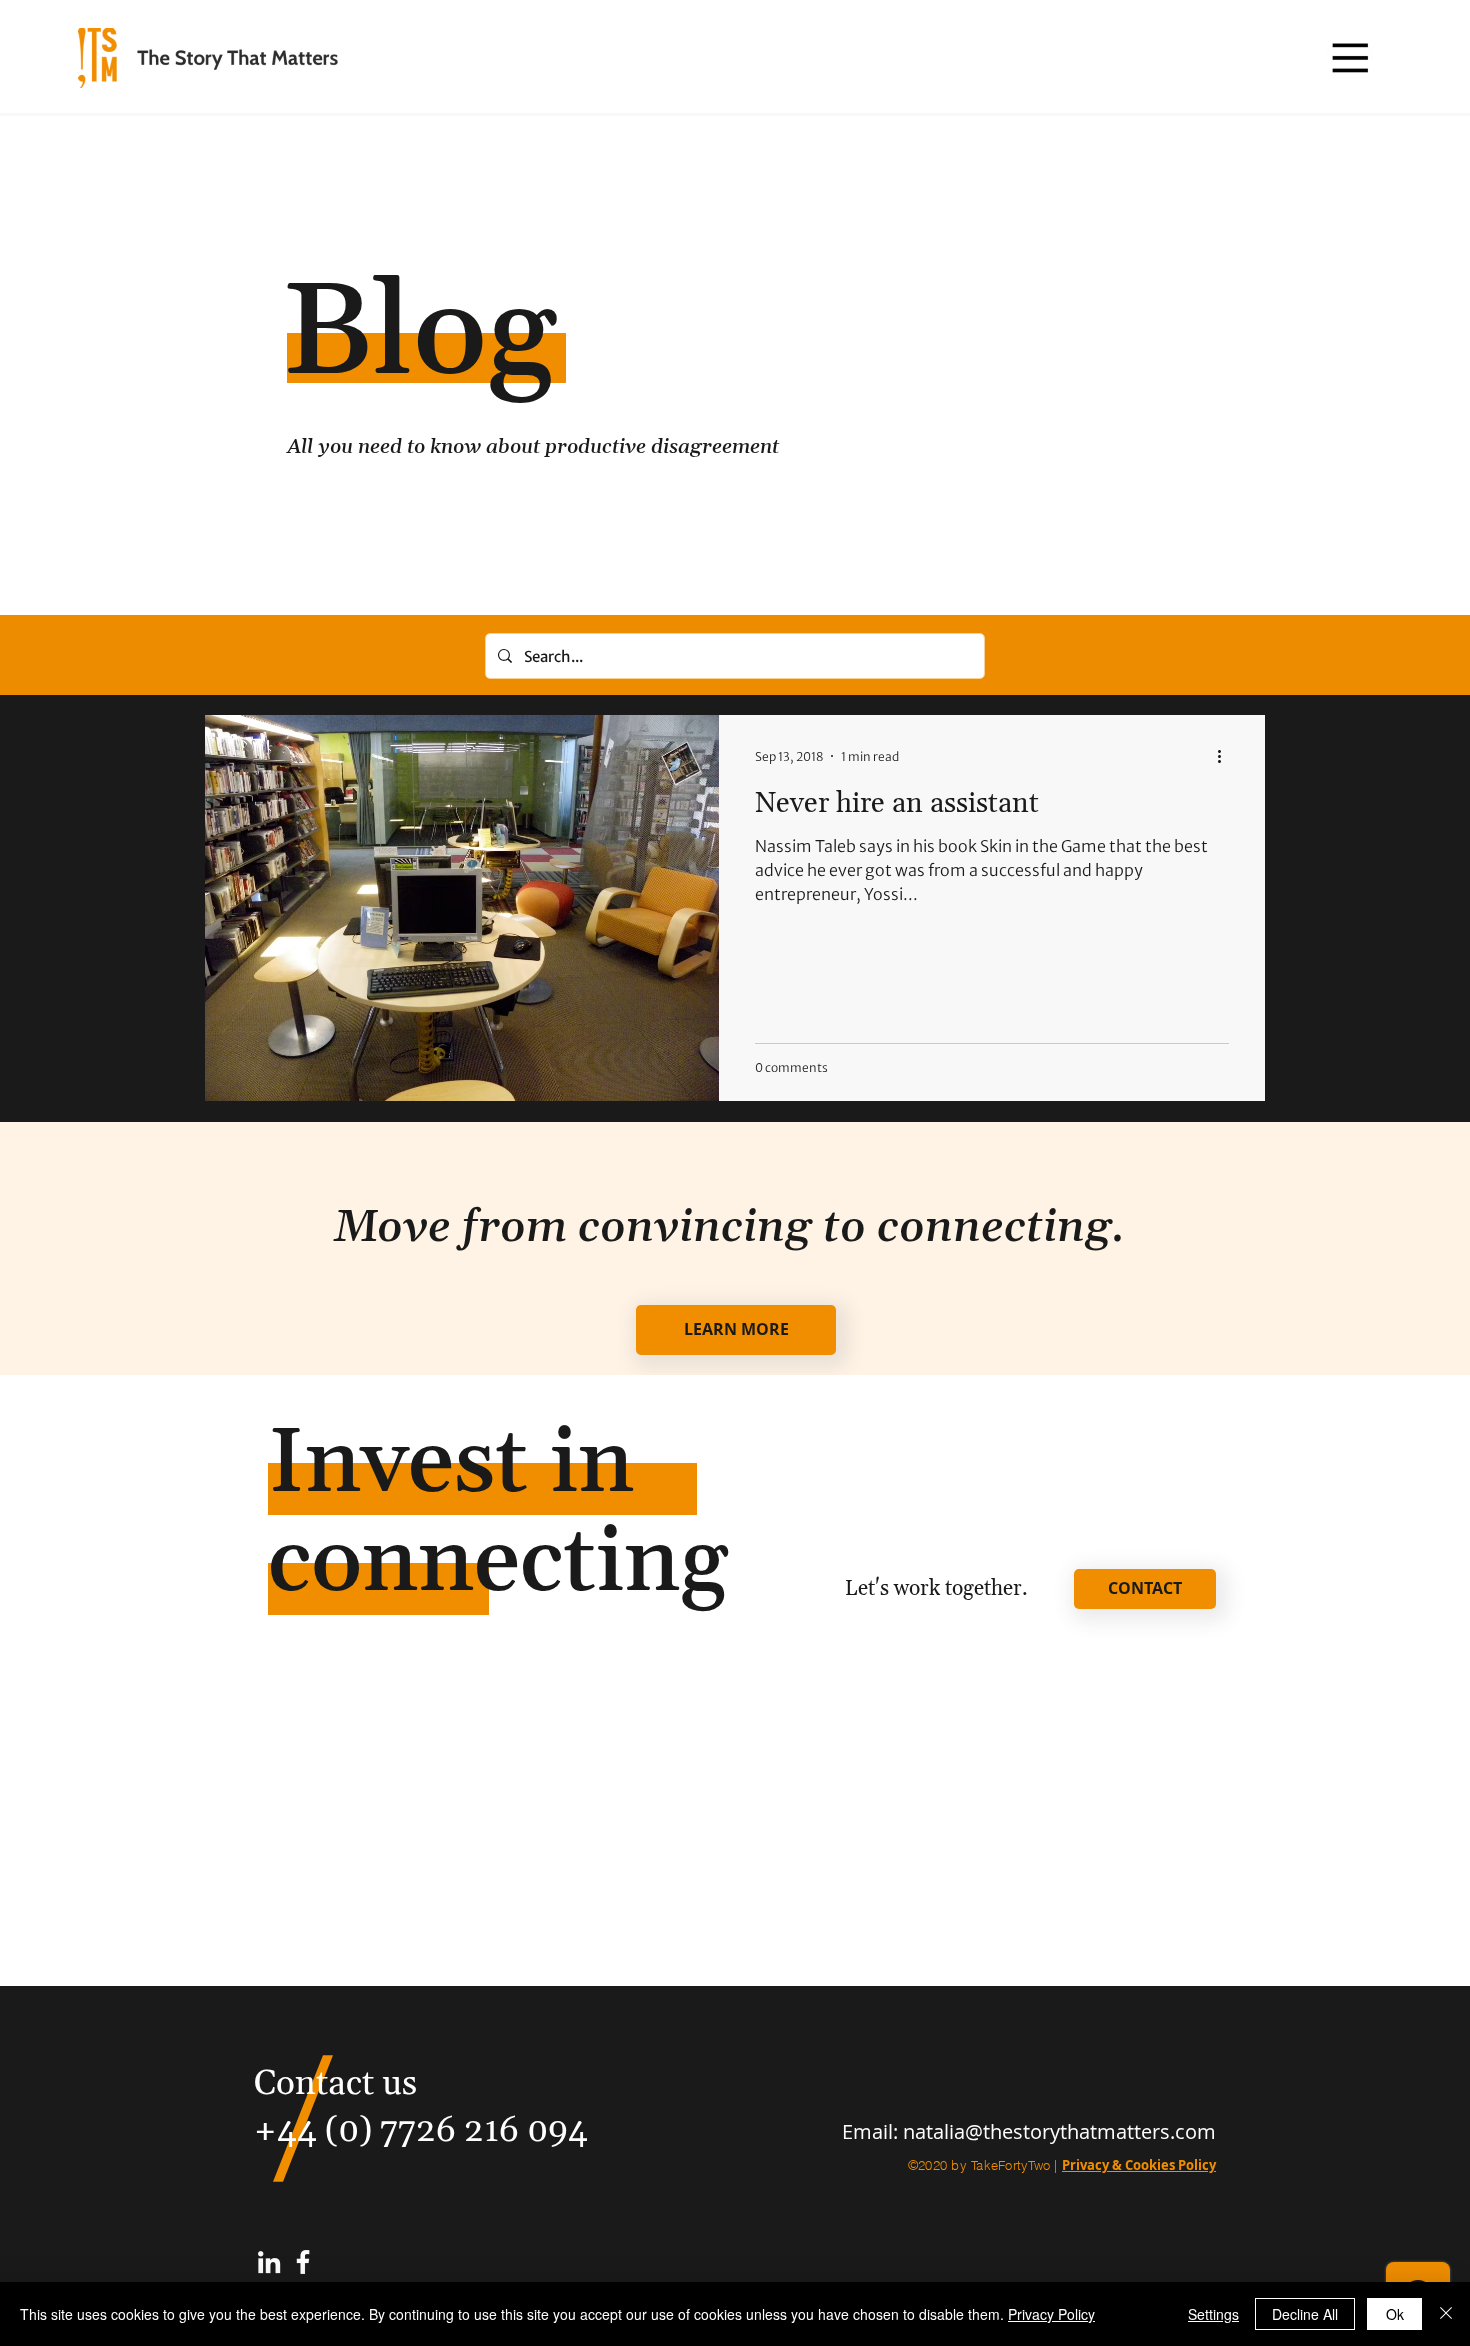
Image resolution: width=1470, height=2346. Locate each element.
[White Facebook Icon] (303, 2262)
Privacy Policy (1051, 2314)
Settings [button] (1213, 2314)
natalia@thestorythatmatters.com (1059, 2131)
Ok (1395, 2314)
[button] (1349, 57)
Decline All (1305, 2314)
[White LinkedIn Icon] (269, 2262)
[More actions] (1226, 756)
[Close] (1446, 2314)
